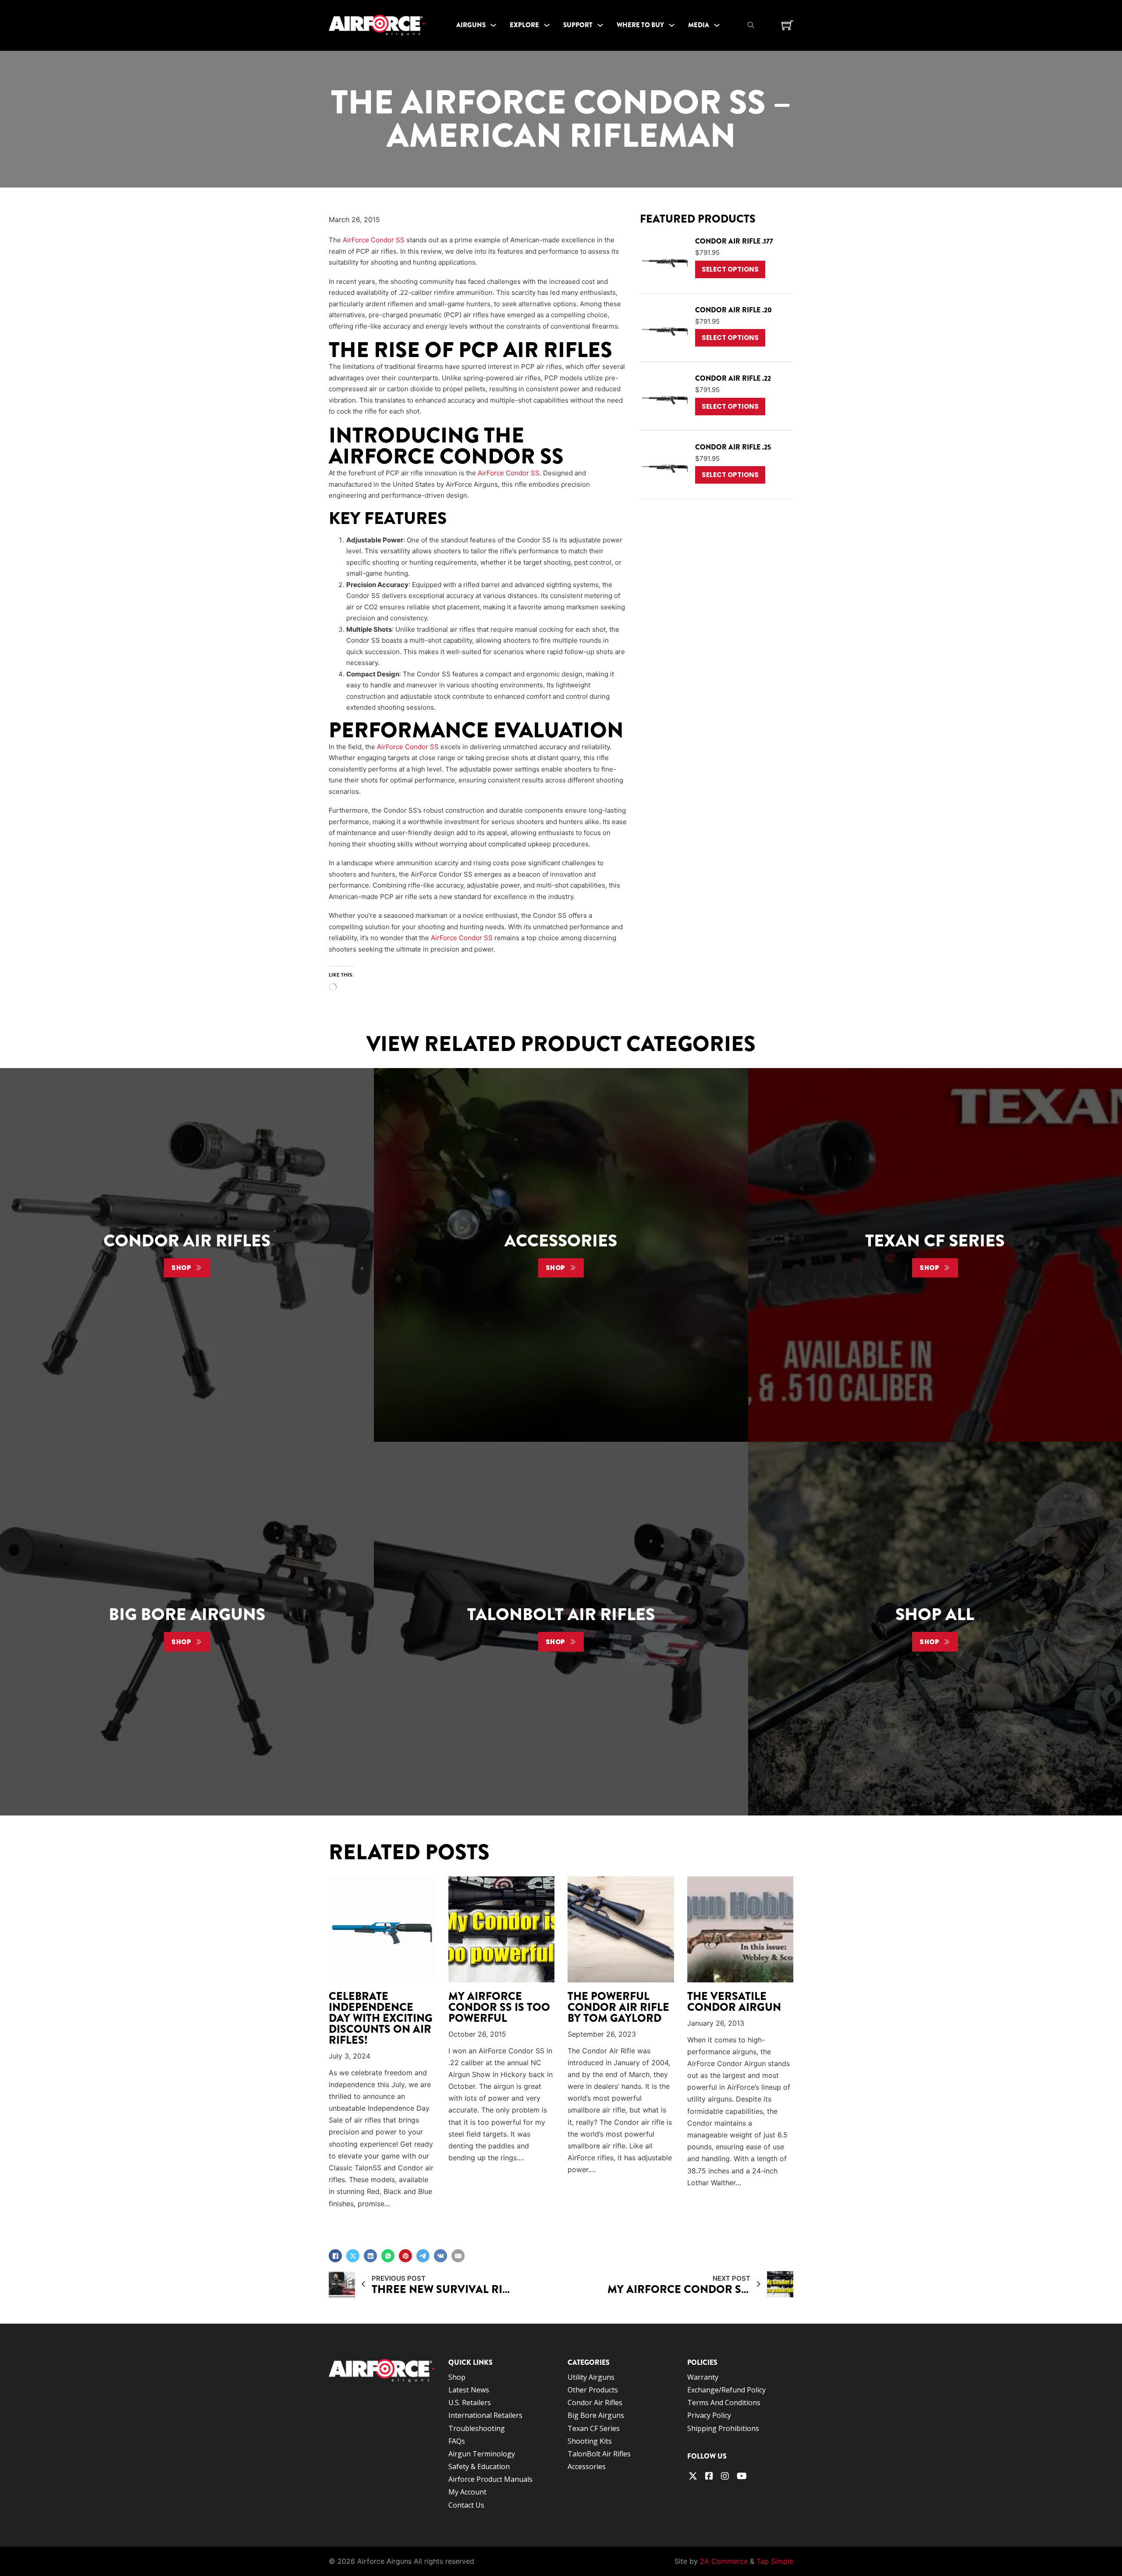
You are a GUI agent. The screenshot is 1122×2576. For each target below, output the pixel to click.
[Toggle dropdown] (493, 25)
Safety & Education (479, 2466)
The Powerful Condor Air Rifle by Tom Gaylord (618, 2008)
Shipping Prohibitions (723, 2428)
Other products (593, 2390)
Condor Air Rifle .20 (733, 310)
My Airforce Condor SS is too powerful (499, 2008)
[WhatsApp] (388, 2256)
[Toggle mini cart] (787, 25)
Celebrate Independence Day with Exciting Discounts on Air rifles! (381, 2019)
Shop (181, 1268)
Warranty (703, 2377)
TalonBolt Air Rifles (599, 2454)
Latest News (469, 2390)
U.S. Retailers (470, 2403)
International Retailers (485, 2415)
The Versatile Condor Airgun (734, 2002)
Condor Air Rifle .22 (733, 378)
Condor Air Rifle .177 (734, 241)
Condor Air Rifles (595, 2403)
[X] (353, 2256)
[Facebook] (335, 2256)
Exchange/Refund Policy (726, 2390)
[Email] (458, 2256)
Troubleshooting (477, 2428)
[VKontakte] (440, 2256)
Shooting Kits (590, 2441)
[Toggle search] (751, 25)
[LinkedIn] (370, 2256)
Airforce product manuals (490, 2479)
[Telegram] (423, 2256)
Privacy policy (709, 2415)
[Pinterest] (405, 2256)
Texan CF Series (594, 2428)
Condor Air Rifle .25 (733, 447)
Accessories (587, 2466)
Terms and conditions (724, 2403)
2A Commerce (724, 2561)
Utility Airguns (591, 2377)
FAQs (457, 2441)
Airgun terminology (482, 2454)
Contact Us (466, 2505)
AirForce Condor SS (374, 240)
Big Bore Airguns (596, 2415)
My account (467, 2492)
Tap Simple (775, 2561)
